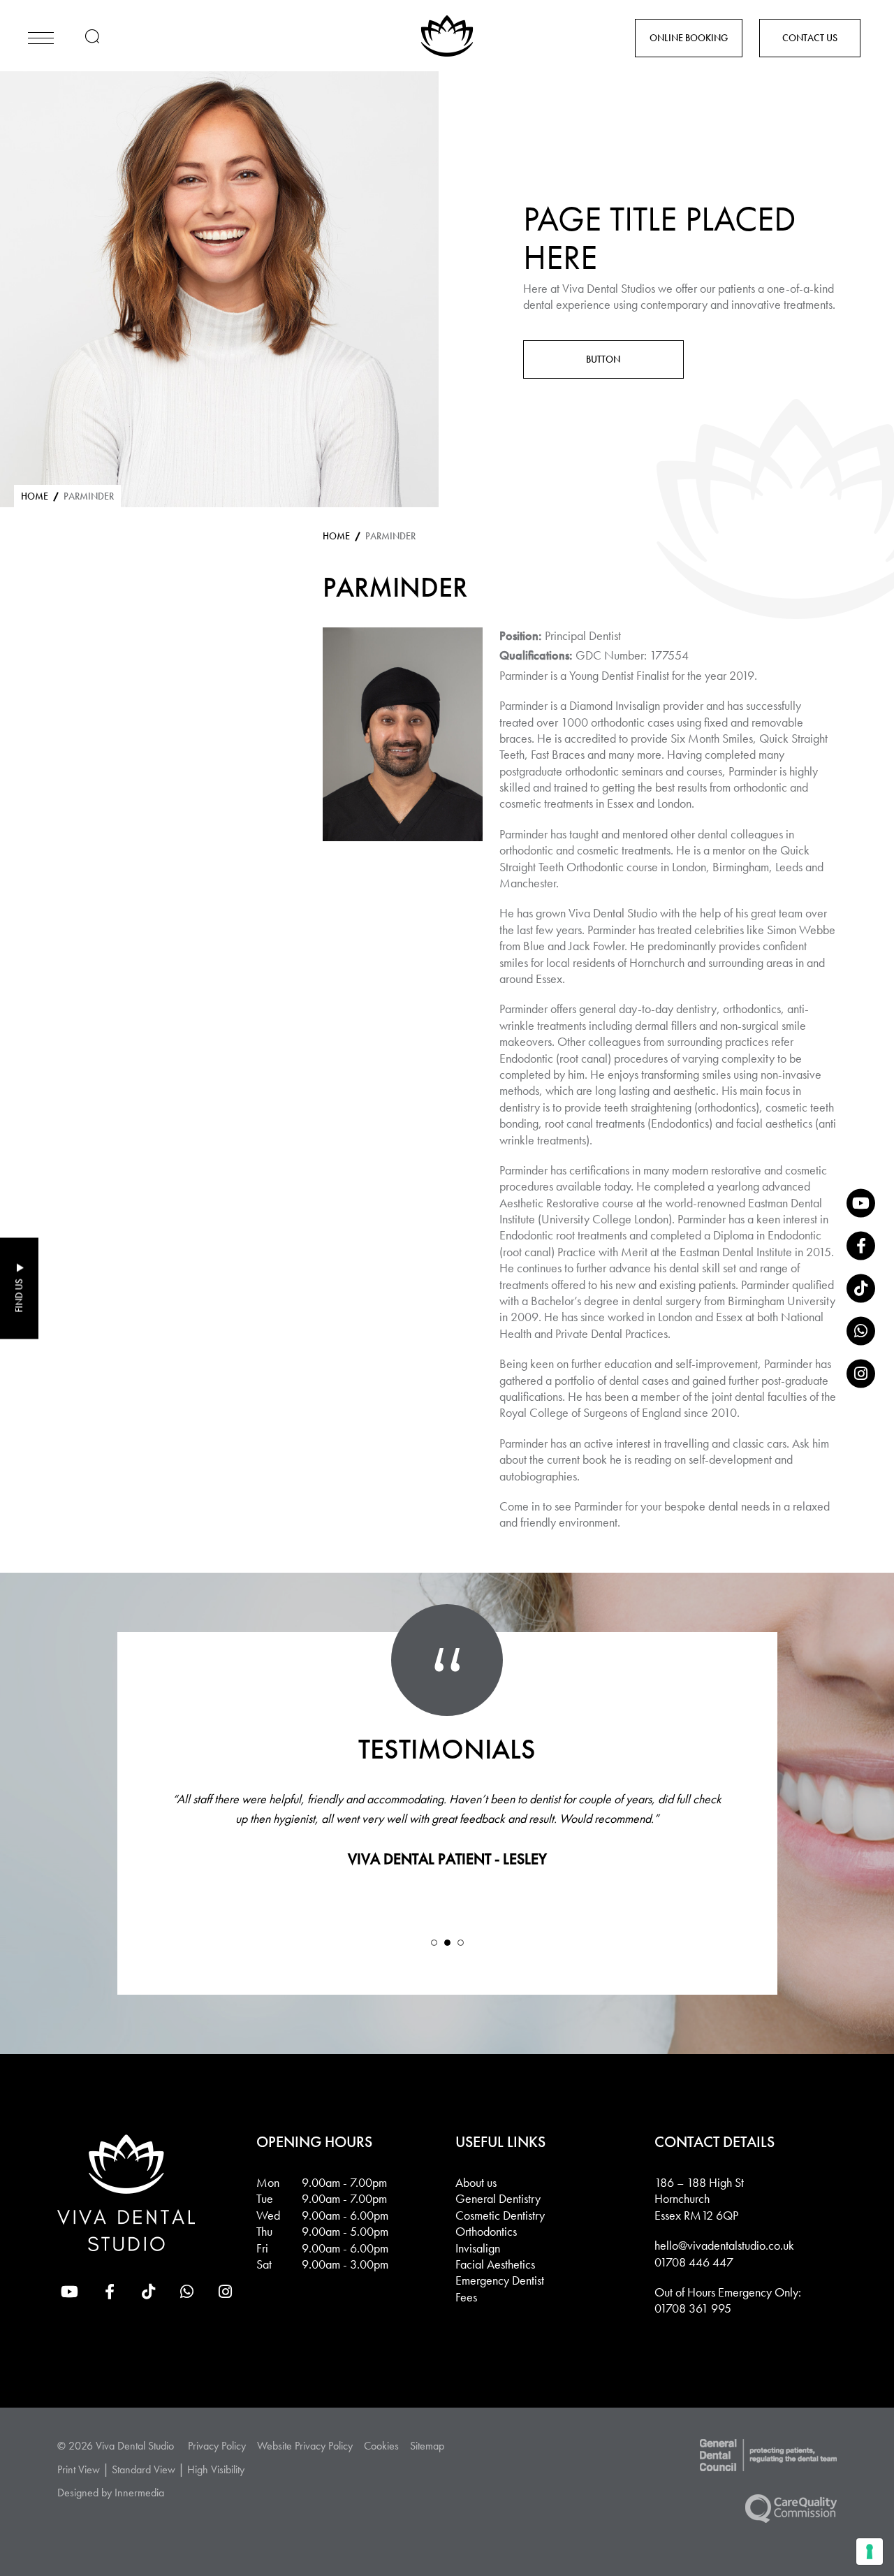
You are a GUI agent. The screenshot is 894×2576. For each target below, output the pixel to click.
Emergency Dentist (500, 2280)
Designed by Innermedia (111, 2493)
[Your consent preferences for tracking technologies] (870, 2552)
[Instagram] (861, 1373)
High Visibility (216, 2469)
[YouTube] (861, 1203)
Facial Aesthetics (495, 2263)
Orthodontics (486, 2231)
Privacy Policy (217, 2445)
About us (476, 2182)
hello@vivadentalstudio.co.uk (724, 2245)
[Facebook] (861, 1245)
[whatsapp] (861, 1331)
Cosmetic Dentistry (500, 2214)
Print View (79, 2469)
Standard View (144, 2469)
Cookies (381, 2445)
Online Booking (689, 38)
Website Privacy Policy (305, 2445)
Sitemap (427, 2445)
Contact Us (810, 38)
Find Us (19, 1296)
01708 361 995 (693, 2308)
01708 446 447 (694, 2261)
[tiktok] (861, 1288)
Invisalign (478, 2247)
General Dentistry (498, 2198)
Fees (466, 2296)
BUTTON (603, 359)
